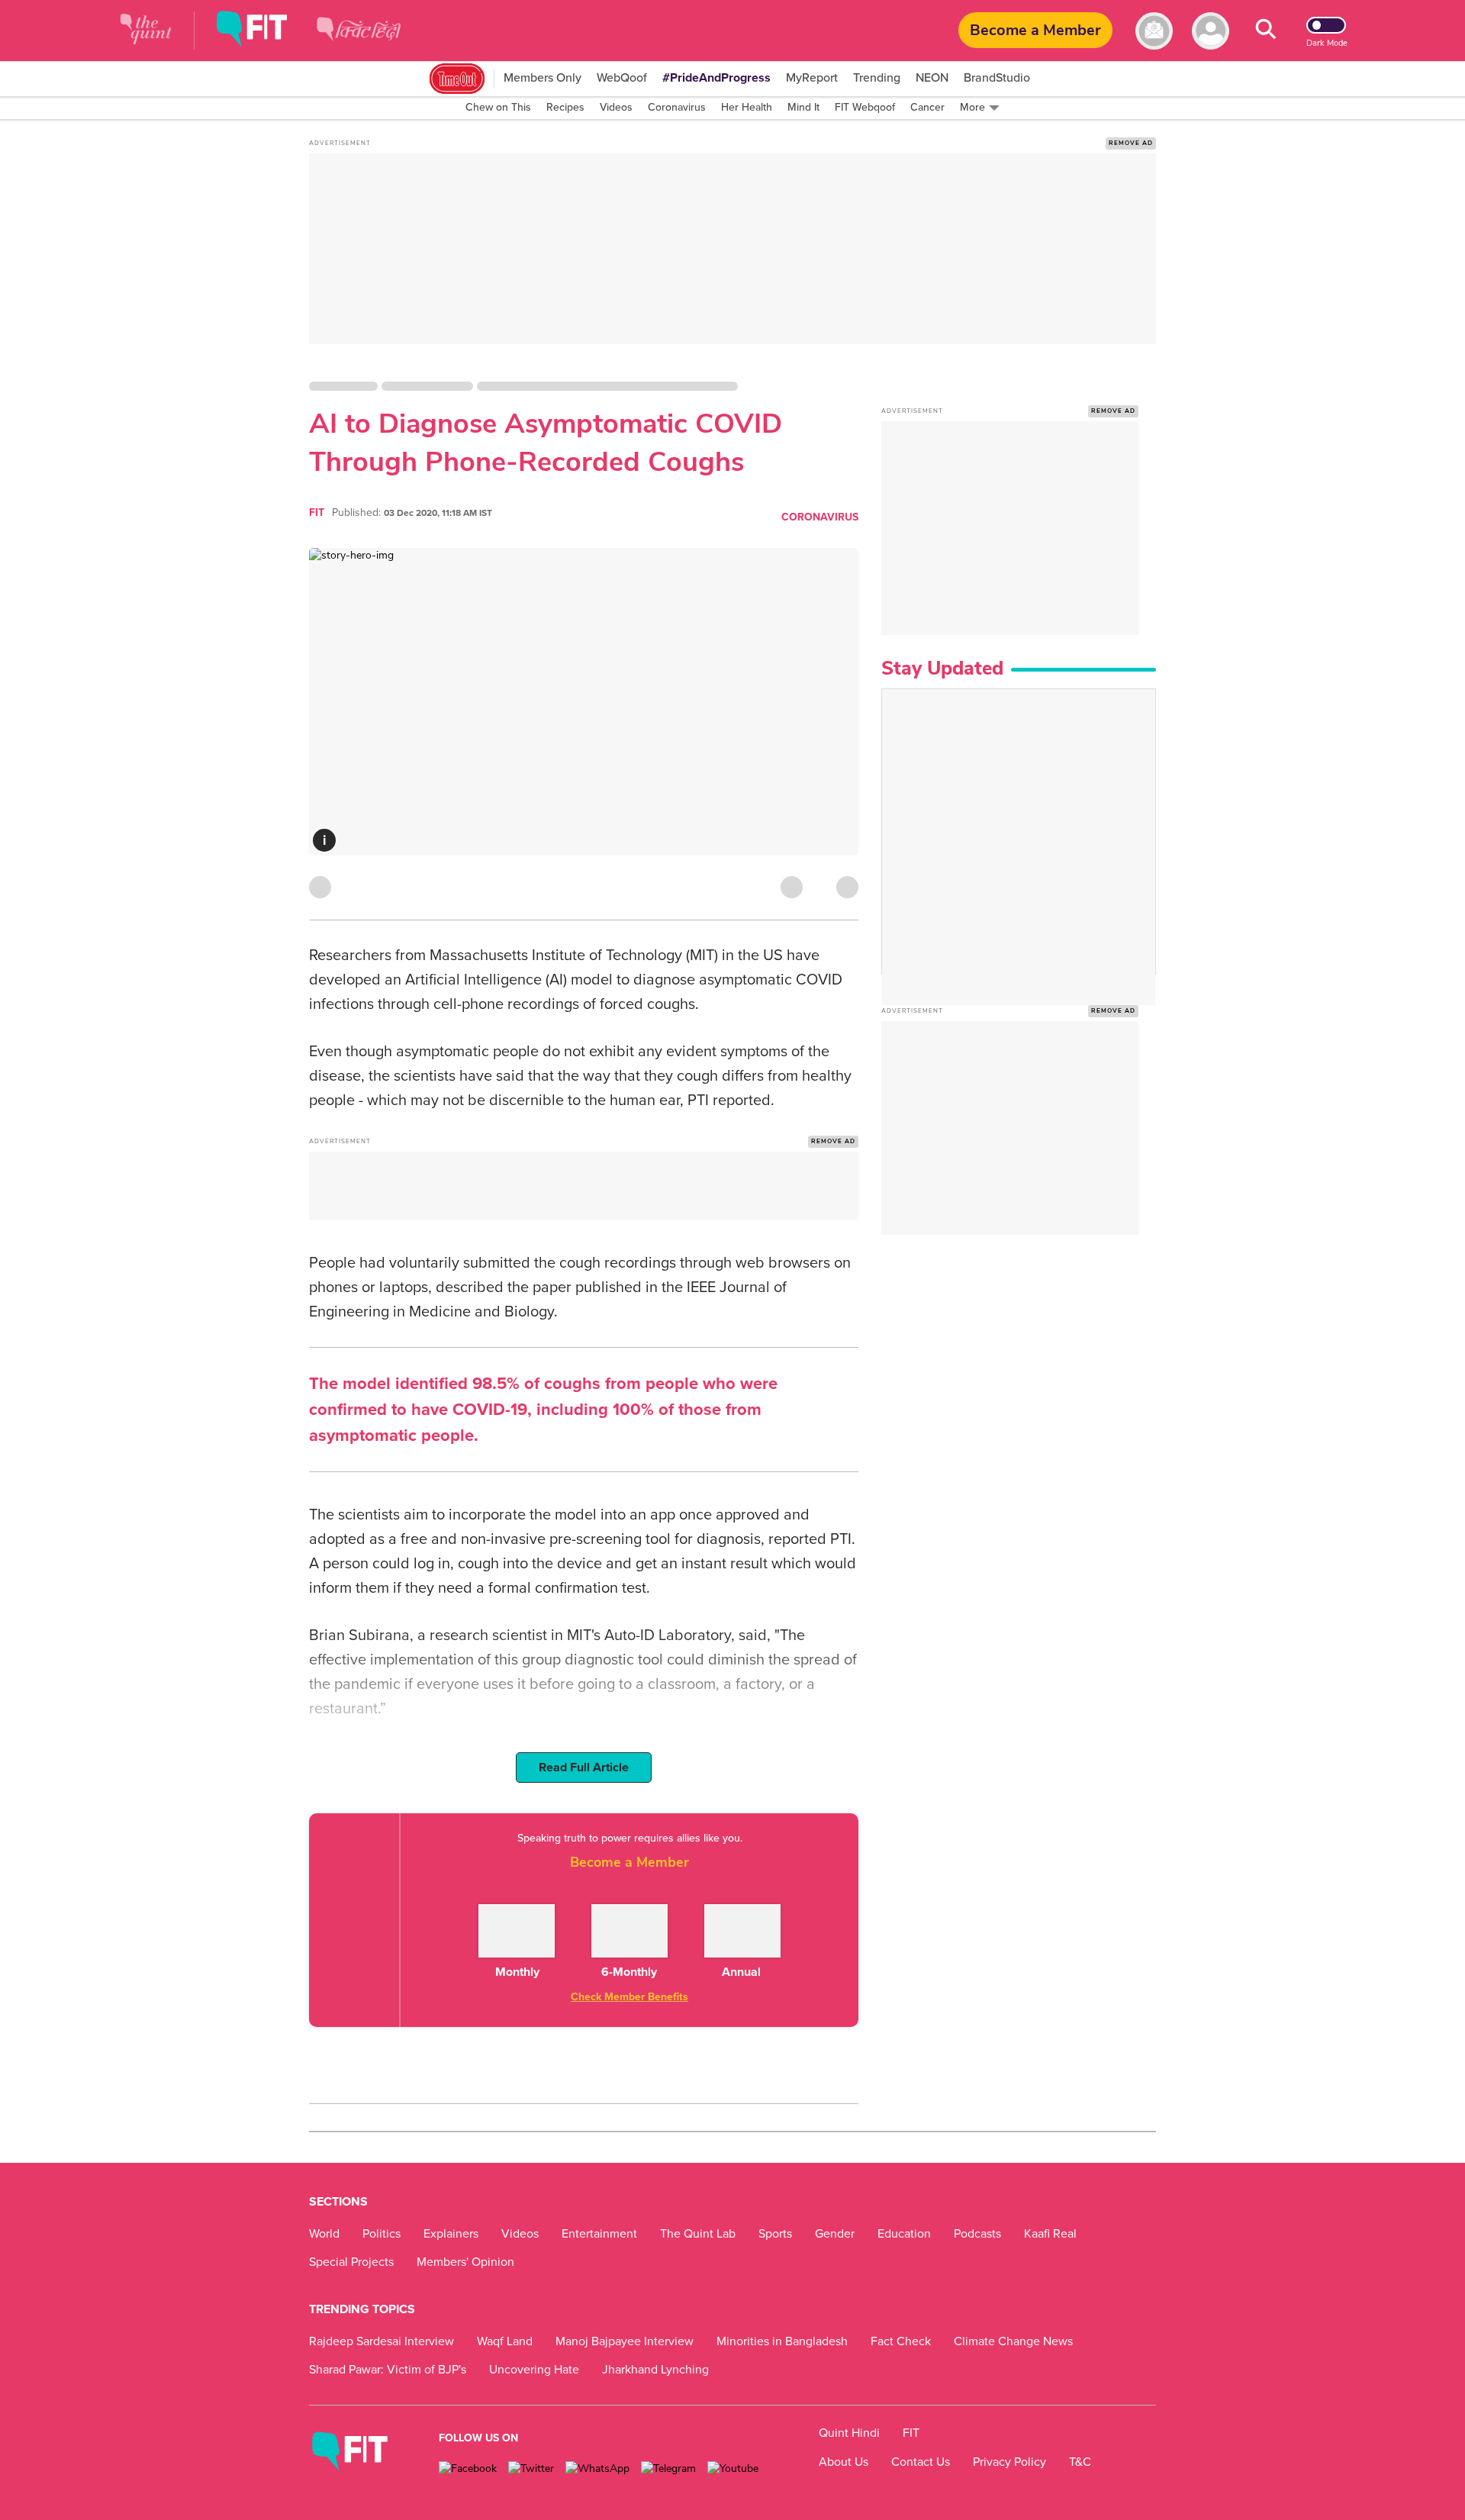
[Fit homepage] (263, 31)
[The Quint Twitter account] (531, 2468)
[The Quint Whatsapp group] (597, 2468)
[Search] (1266, 31)
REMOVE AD (1131, 143)
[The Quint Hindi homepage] (359, 42)
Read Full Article (584, 1768)
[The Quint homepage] (146, 31)
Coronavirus (820, 517)
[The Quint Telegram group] (668, 2468)
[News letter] (1154, 31)
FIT (317, 512)
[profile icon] (1211, 31)
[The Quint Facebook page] (468, 2468)
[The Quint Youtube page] (733, 2468)
